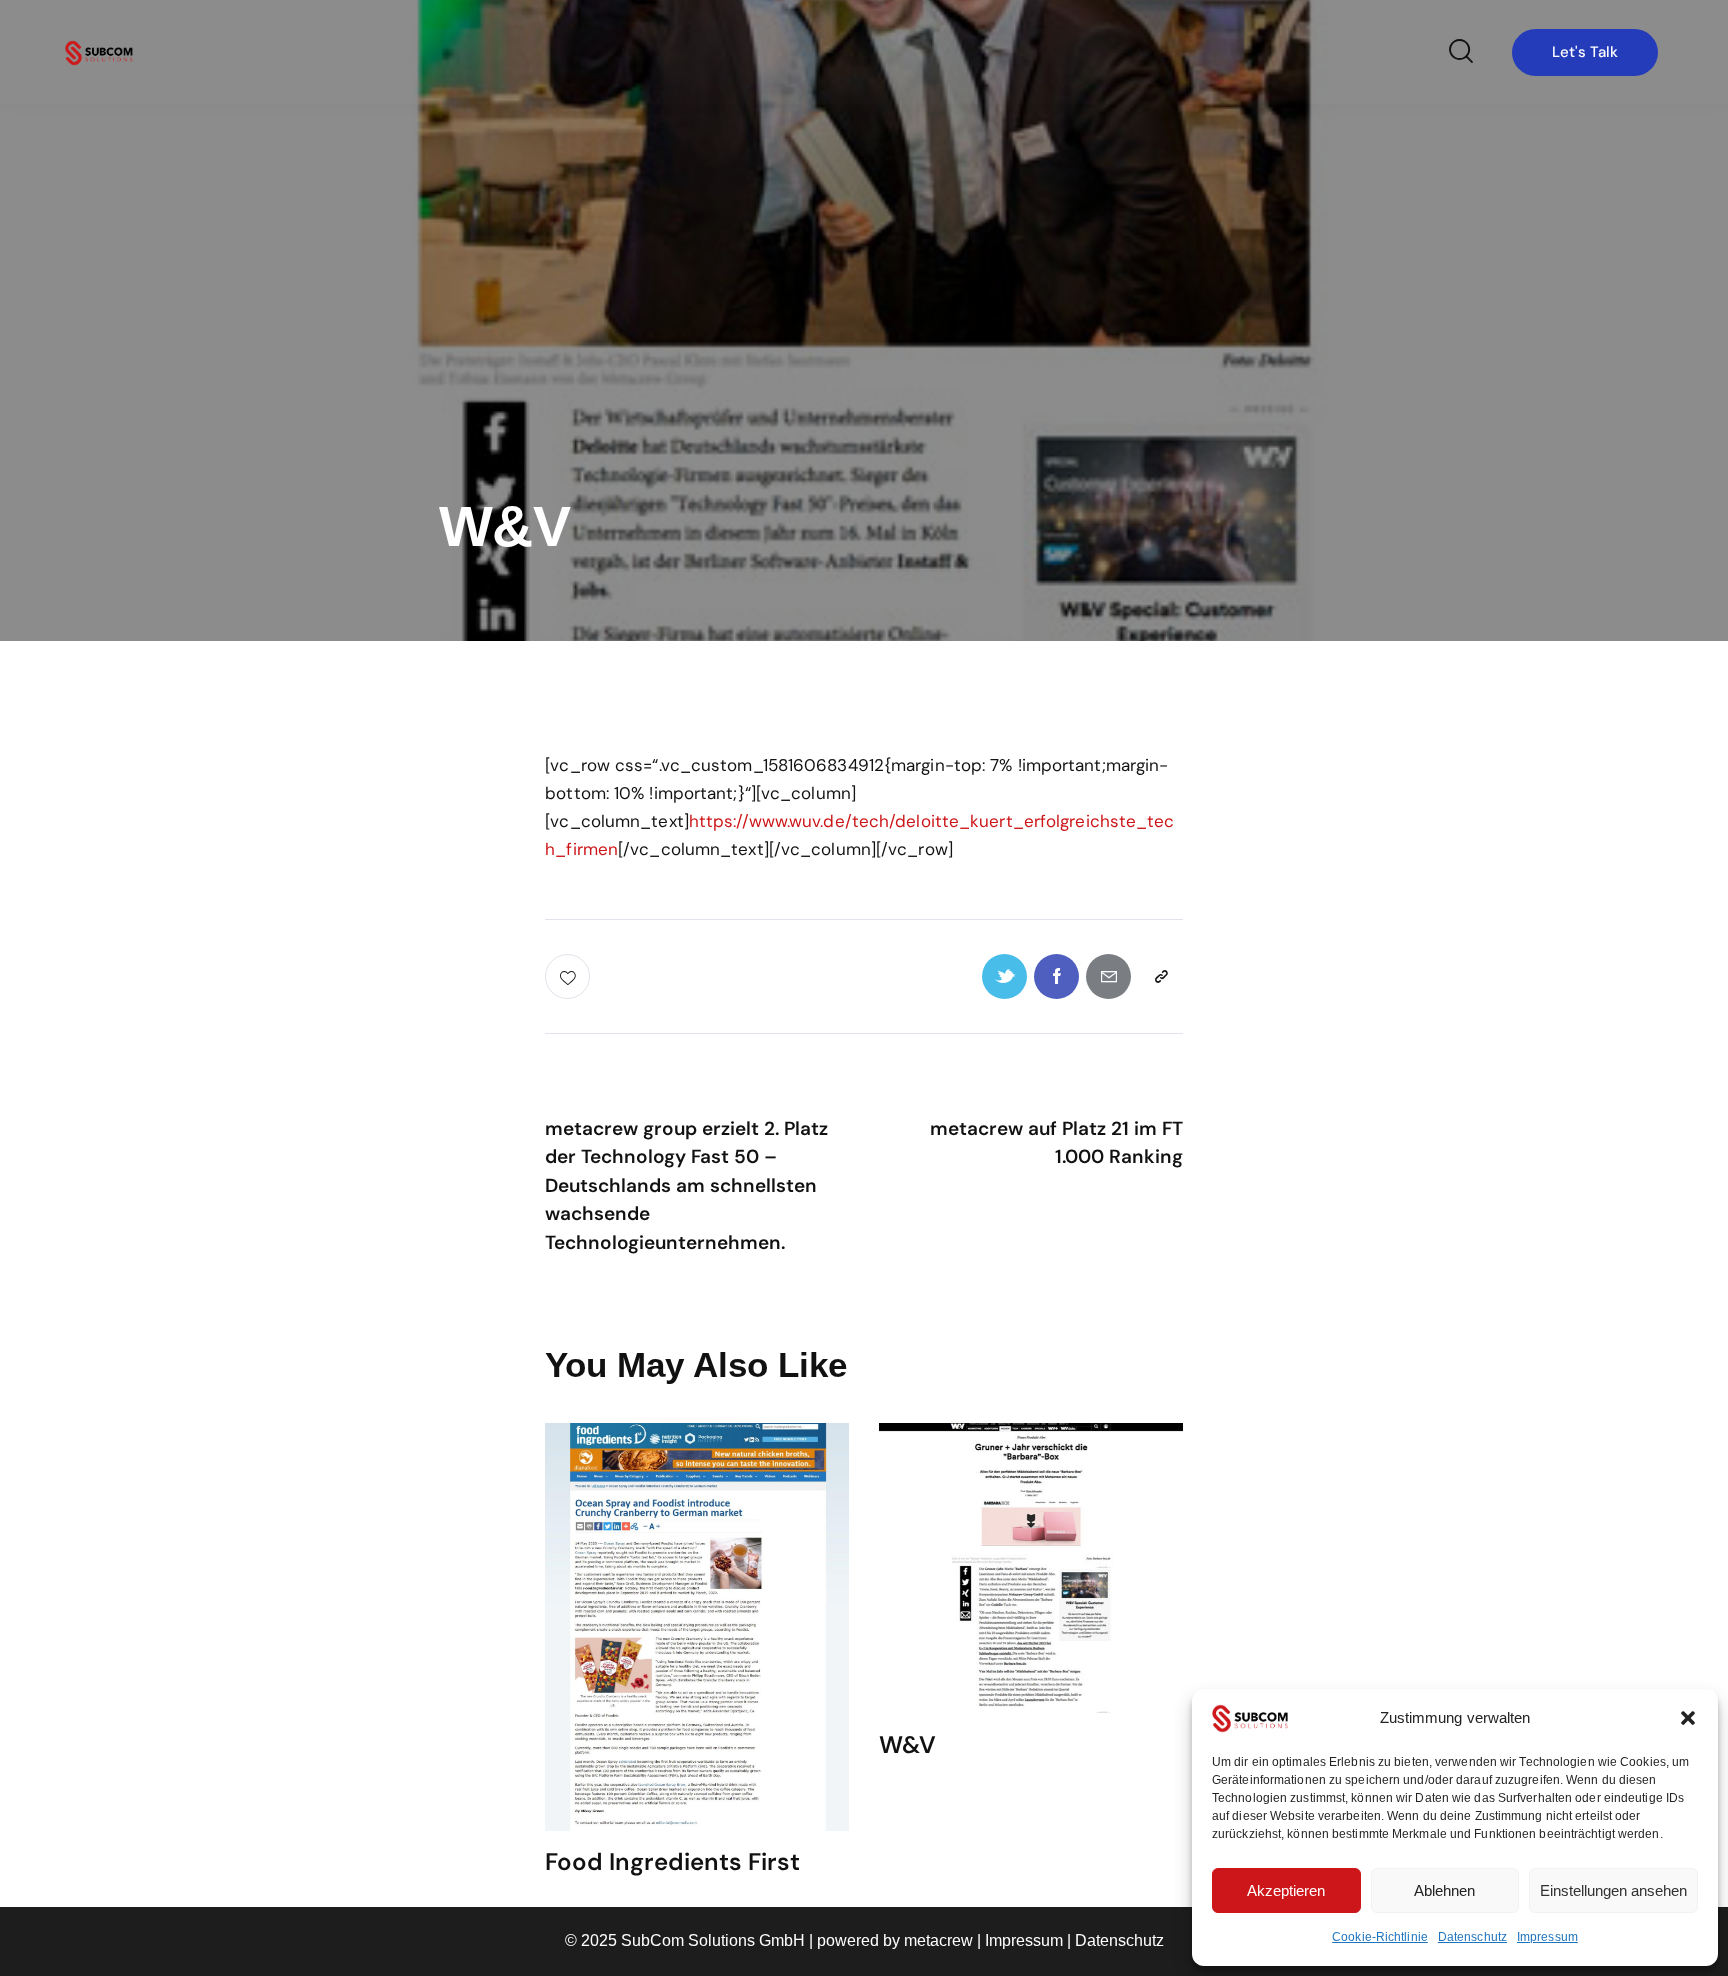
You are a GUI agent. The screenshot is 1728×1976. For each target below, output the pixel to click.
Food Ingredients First (672, 1862)
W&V (907, 1745)
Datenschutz (1472, 1937)
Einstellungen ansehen (1613, 1890)
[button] (1688, 1718)
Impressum (1547, 1937)
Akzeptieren (1286, 1890)
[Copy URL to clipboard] (1160, 976)
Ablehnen (1444, 1890)
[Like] (569, 976)
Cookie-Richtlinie (1380, 1937)
